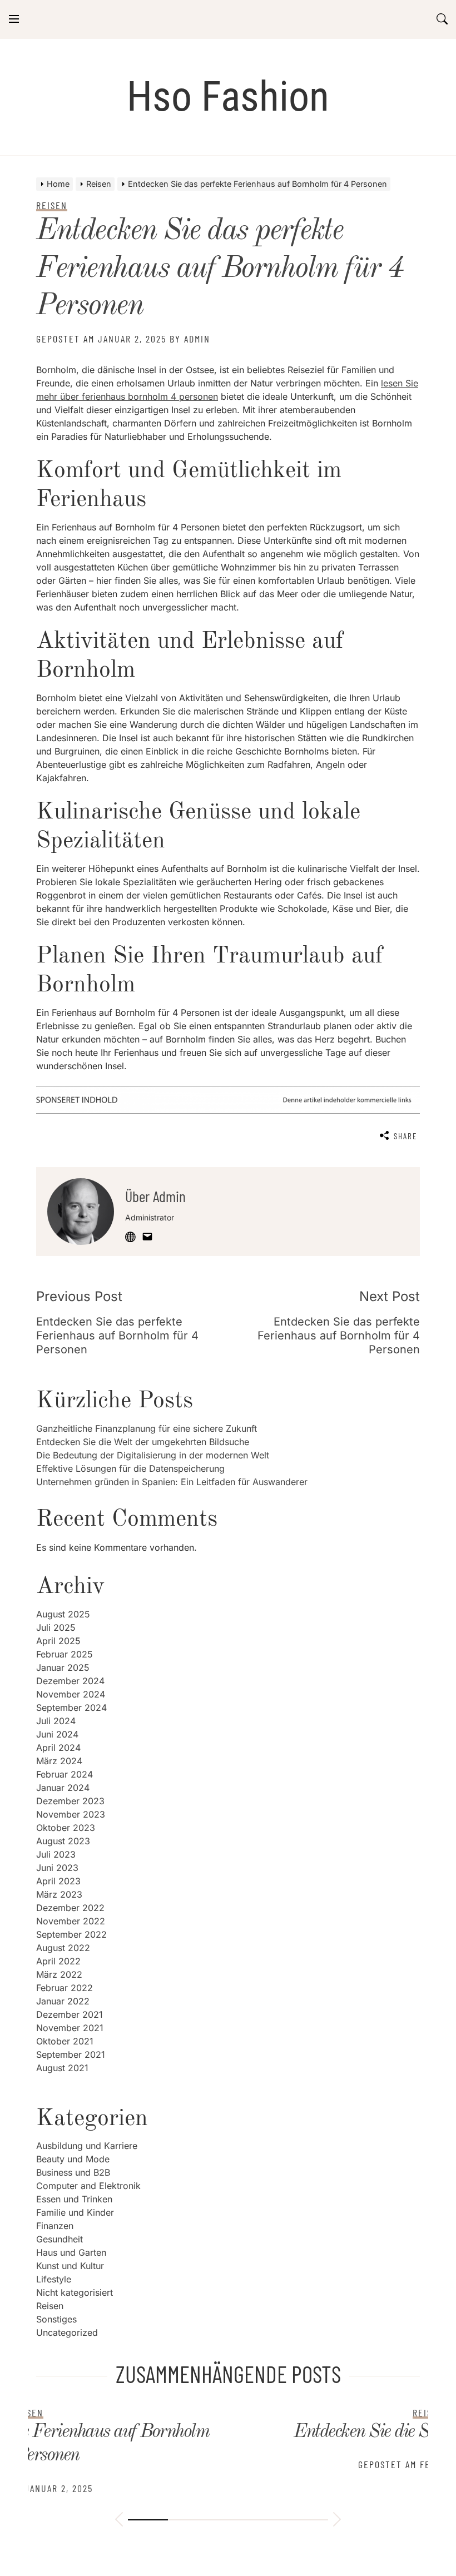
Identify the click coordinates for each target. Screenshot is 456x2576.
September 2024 (71, 1708)
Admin (197, 339)
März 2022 (59, 1974)
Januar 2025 (63, 1667)
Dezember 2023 (70, 1801)
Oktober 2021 (65, 2041)
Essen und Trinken (74, 2199)
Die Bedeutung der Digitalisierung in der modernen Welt (153, 1455)
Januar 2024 (63, 1788)
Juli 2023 (56, 1854)
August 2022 (63, 1948)
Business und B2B (73, 2172)
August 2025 (63, 1614)
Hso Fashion (228, 96)
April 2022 (58, 1961)
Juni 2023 (57, 1868)
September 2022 (71, 1934)
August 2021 (62, 2068)
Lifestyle (54, 2279)
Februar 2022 (65, 1988)
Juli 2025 (56, 1627)
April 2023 (58, 1881)
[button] (119, 2521)
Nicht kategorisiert (75, 2292)
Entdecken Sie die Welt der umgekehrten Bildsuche (143, 1442)
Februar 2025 (65, 1654)
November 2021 (70, 2028)
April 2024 (58, 1748)
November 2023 (71, 1814)
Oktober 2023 (66, 1828)
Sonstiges (56, 2319)
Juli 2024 (56, 1721)
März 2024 (59, 1761)
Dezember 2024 (70, 1681)
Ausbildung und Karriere (87, 2146)
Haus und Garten (71, 2252)
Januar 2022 (63, 2001)
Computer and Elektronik (88, 2186)
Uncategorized (67, 2332)
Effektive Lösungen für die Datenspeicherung (130, 1468)
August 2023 (63, 1841)
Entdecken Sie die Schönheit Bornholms (228, 2432)
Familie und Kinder (75, 2212)
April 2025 (58, 1641)
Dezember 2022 (70, 1908)
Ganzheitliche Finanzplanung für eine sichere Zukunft (147, 1428)
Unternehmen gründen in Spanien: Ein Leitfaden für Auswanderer (172, 1482)
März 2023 (59, 1894)
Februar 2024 (65, 1774)
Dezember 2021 (70, 2014)
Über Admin (155, 1196)
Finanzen (55, 2226)
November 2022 (71, 1921)
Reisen (50, 2306)
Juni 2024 (57, 1734)
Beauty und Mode (73, 2159)
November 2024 (71, 1694)
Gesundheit (60, 2239)
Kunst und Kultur (70, 2266)
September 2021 (71, 2054)
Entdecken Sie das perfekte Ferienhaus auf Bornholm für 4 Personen (220, 269)
